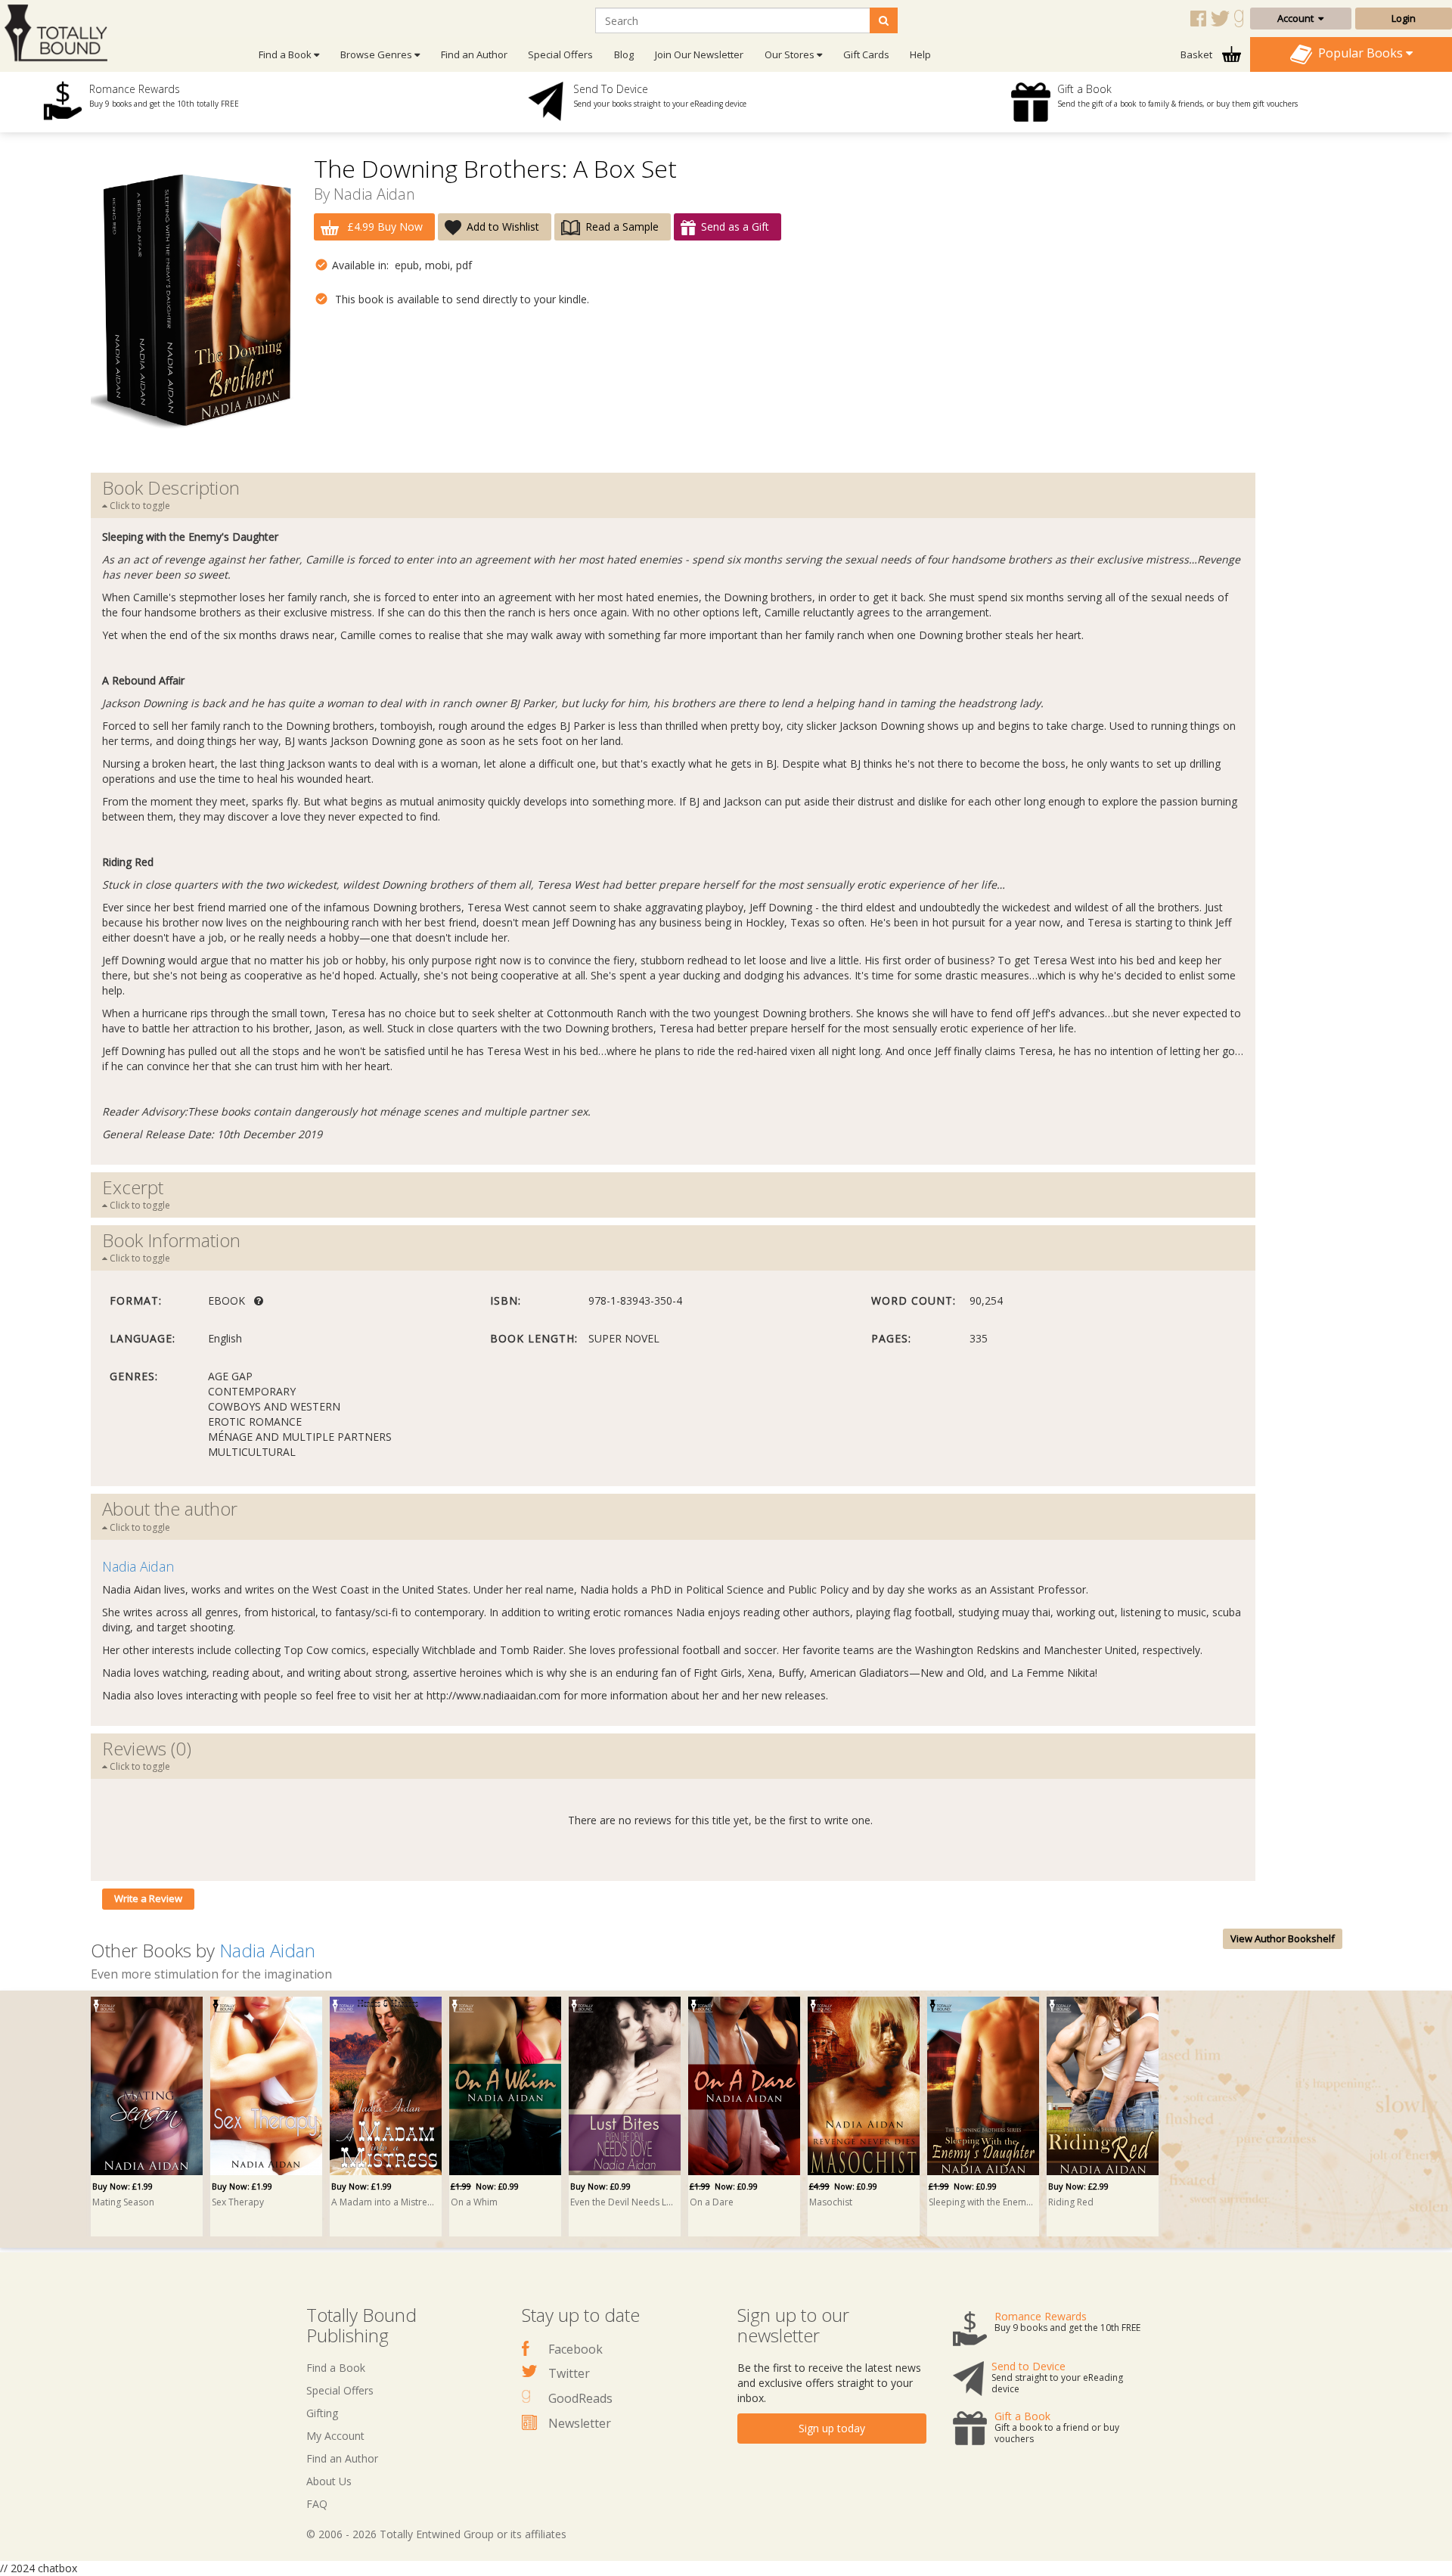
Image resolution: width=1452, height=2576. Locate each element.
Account (1298, 18)
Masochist (831, 2202)
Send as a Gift (735, 227)
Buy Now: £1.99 (123, 2186)
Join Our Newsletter (699, 54)
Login (1404, 18)
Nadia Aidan (374, 194)
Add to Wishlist (503, 227)
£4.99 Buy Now (383, 227)
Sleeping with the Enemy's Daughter (981, 2202)
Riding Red (1071, 2202)
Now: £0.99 (485, 2186)
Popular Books (1359, 53)
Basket (1198, 54)
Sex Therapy (238, 2202)
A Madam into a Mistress (383, 2202)
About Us (329, 2481)
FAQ (317, 2504)
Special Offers (560, 54)
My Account (335, 2436)
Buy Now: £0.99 (600, 2186)
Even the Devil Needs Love (622, 2202)
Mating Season (123, 2202)
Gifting (322, 2413)
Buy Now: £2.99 (1078, 2186)
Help (920, 54)
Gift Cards (866, 54)
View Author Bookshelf (1283, 1938)
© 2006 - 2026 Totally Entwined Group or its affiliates (436, 2534)
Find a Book (336, 2368)
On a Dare (712, 2202)
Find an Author (474, 54)
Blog (624, 54)
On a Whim (474, 2202)
